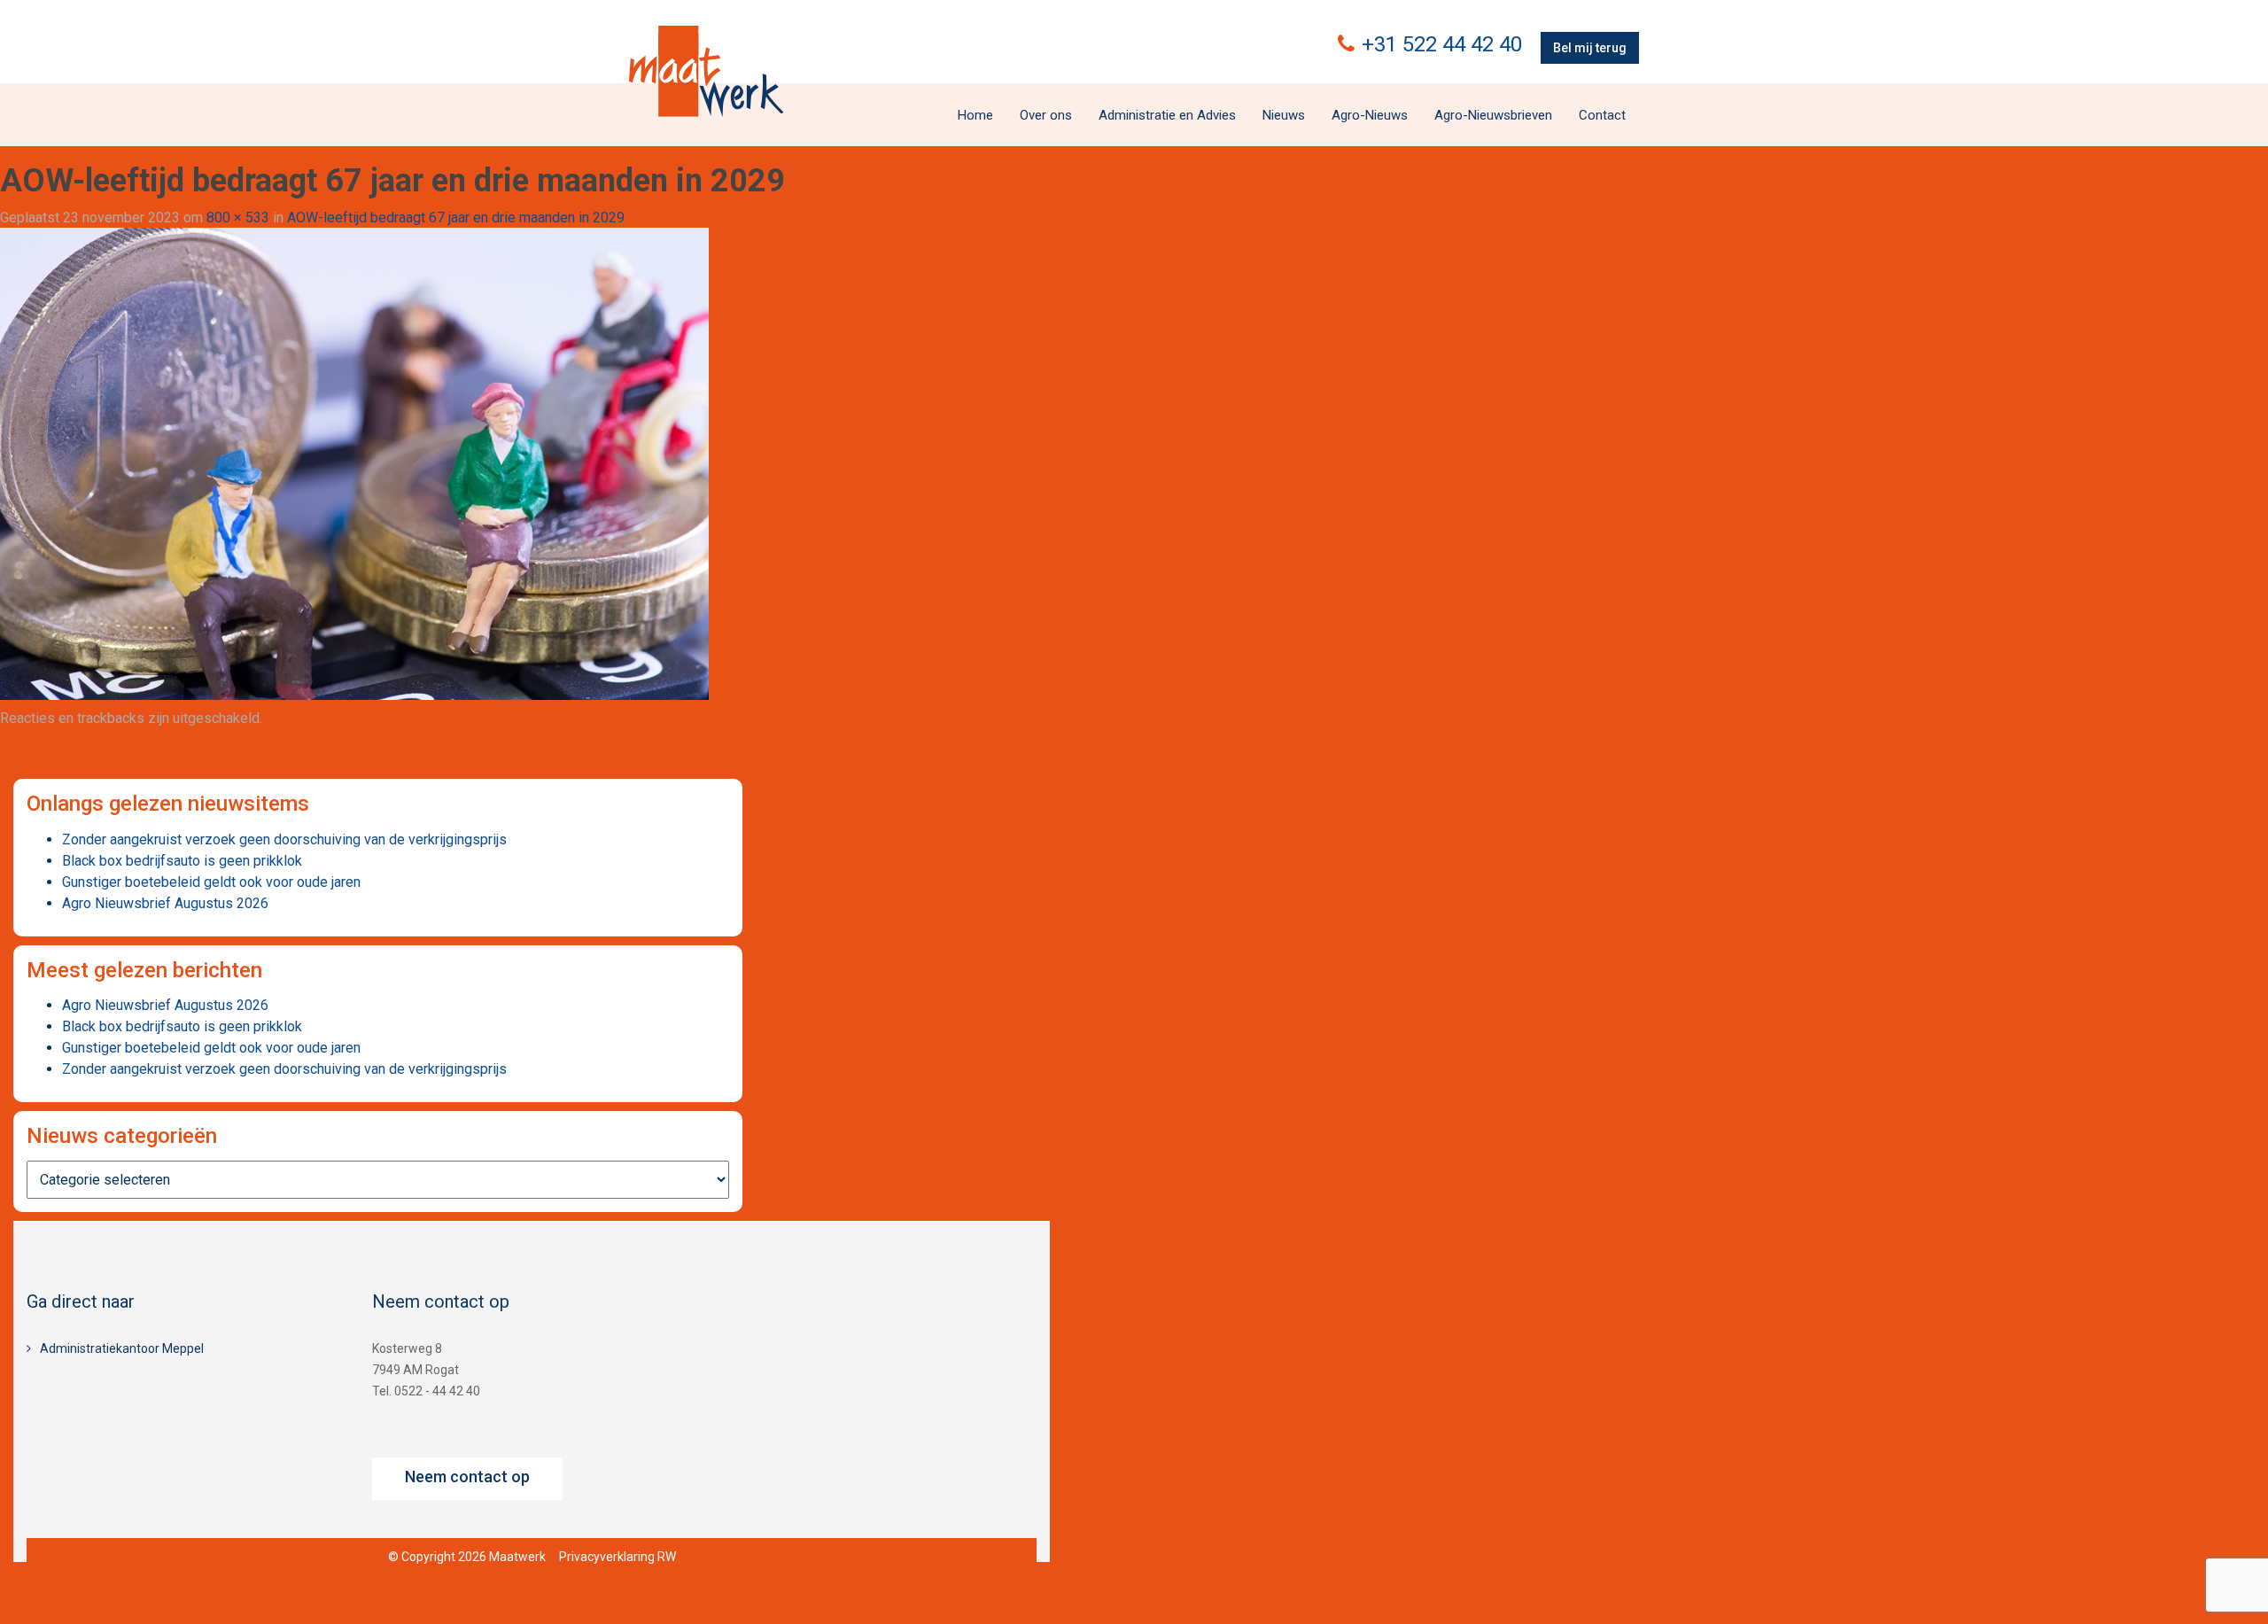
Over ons (1046, 115)
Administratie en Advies (1167, 115)
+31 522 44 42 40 (1442, 44)
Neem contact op (467, 1476)
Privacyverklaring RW (617, 1557)
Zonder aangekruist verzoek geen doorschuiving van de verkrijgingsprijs (284, 839)
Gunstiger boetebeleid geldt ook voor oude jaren (211, 882)
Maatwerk (706, 71)
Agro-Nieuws (1370, 115)
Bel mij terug (1590, 48)
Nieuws (1284, 115)
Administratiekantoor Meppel (122, 1348)
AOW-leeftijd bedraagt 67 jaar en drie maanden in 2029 (456, 218)
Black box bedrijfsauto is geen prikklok (182, 861)
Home (975, 115)
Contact (1602, 115)
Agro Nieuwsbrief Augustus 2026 (165, 903)
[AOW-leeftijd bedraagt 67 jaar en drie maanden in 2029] (354, 463)
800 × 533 (238, 218)
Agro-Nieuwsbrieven (1493, 115)
